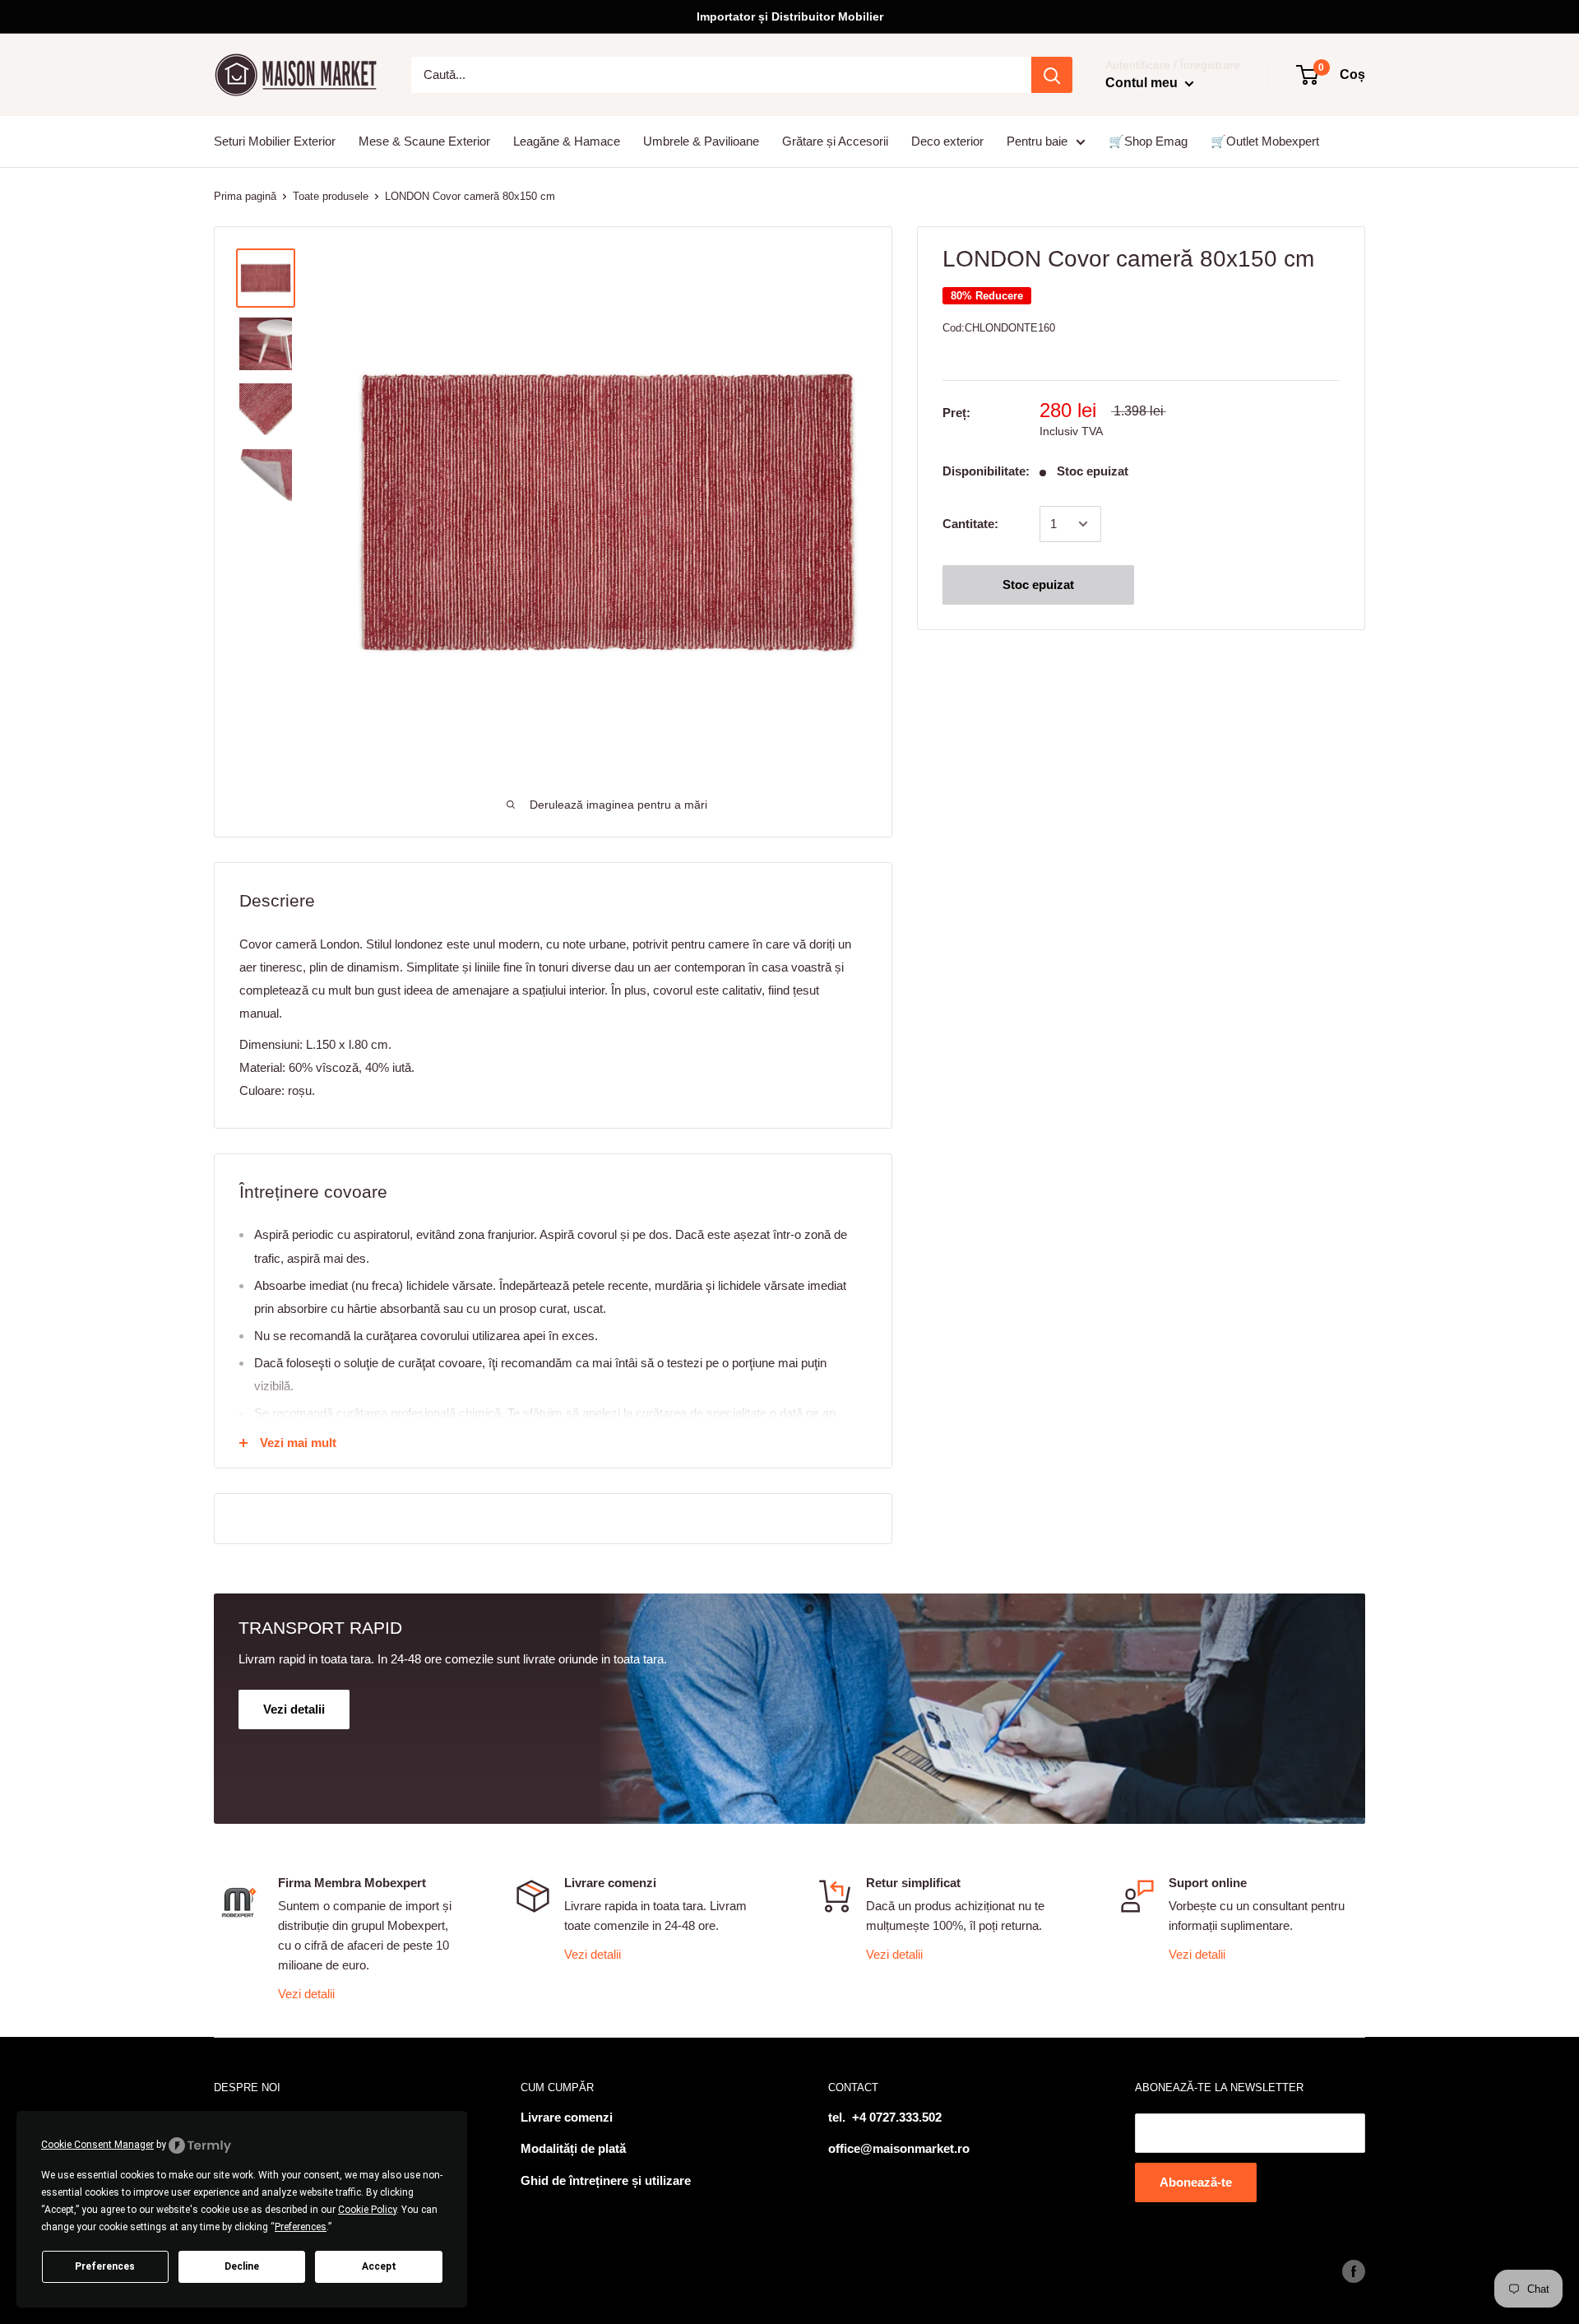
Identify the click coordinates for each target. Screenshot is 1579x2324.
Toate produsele (331, 196)
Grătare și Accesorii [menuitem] (835, 141)
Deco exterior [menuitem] (947, 141)
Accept (379, 2266)
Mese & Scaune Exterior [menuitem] (424, 141)
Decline (242, 2266)
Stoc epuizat (1038, 584)
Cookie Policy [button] (367, 2210)
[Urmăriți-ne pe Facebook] (1354, 2271)
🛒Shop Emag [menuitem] (1148, 141)
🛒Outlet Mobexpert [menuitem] (1265, 141)
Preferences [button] (301, 2227)
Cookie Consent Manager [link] (97, 2145)
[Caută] (1052, 75)
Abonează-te (1196, 2182)
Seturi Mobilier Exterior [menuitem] (275, 141)
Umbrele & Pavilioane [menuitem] (701, 141)
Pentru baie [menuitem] (1037, 141)
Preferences (105, 2266)
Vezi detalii (306, 1994)
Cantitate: (970, 524)
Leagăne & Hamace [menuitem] (567, 141)
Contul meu (1143, 83)
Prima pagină (245, 196)
